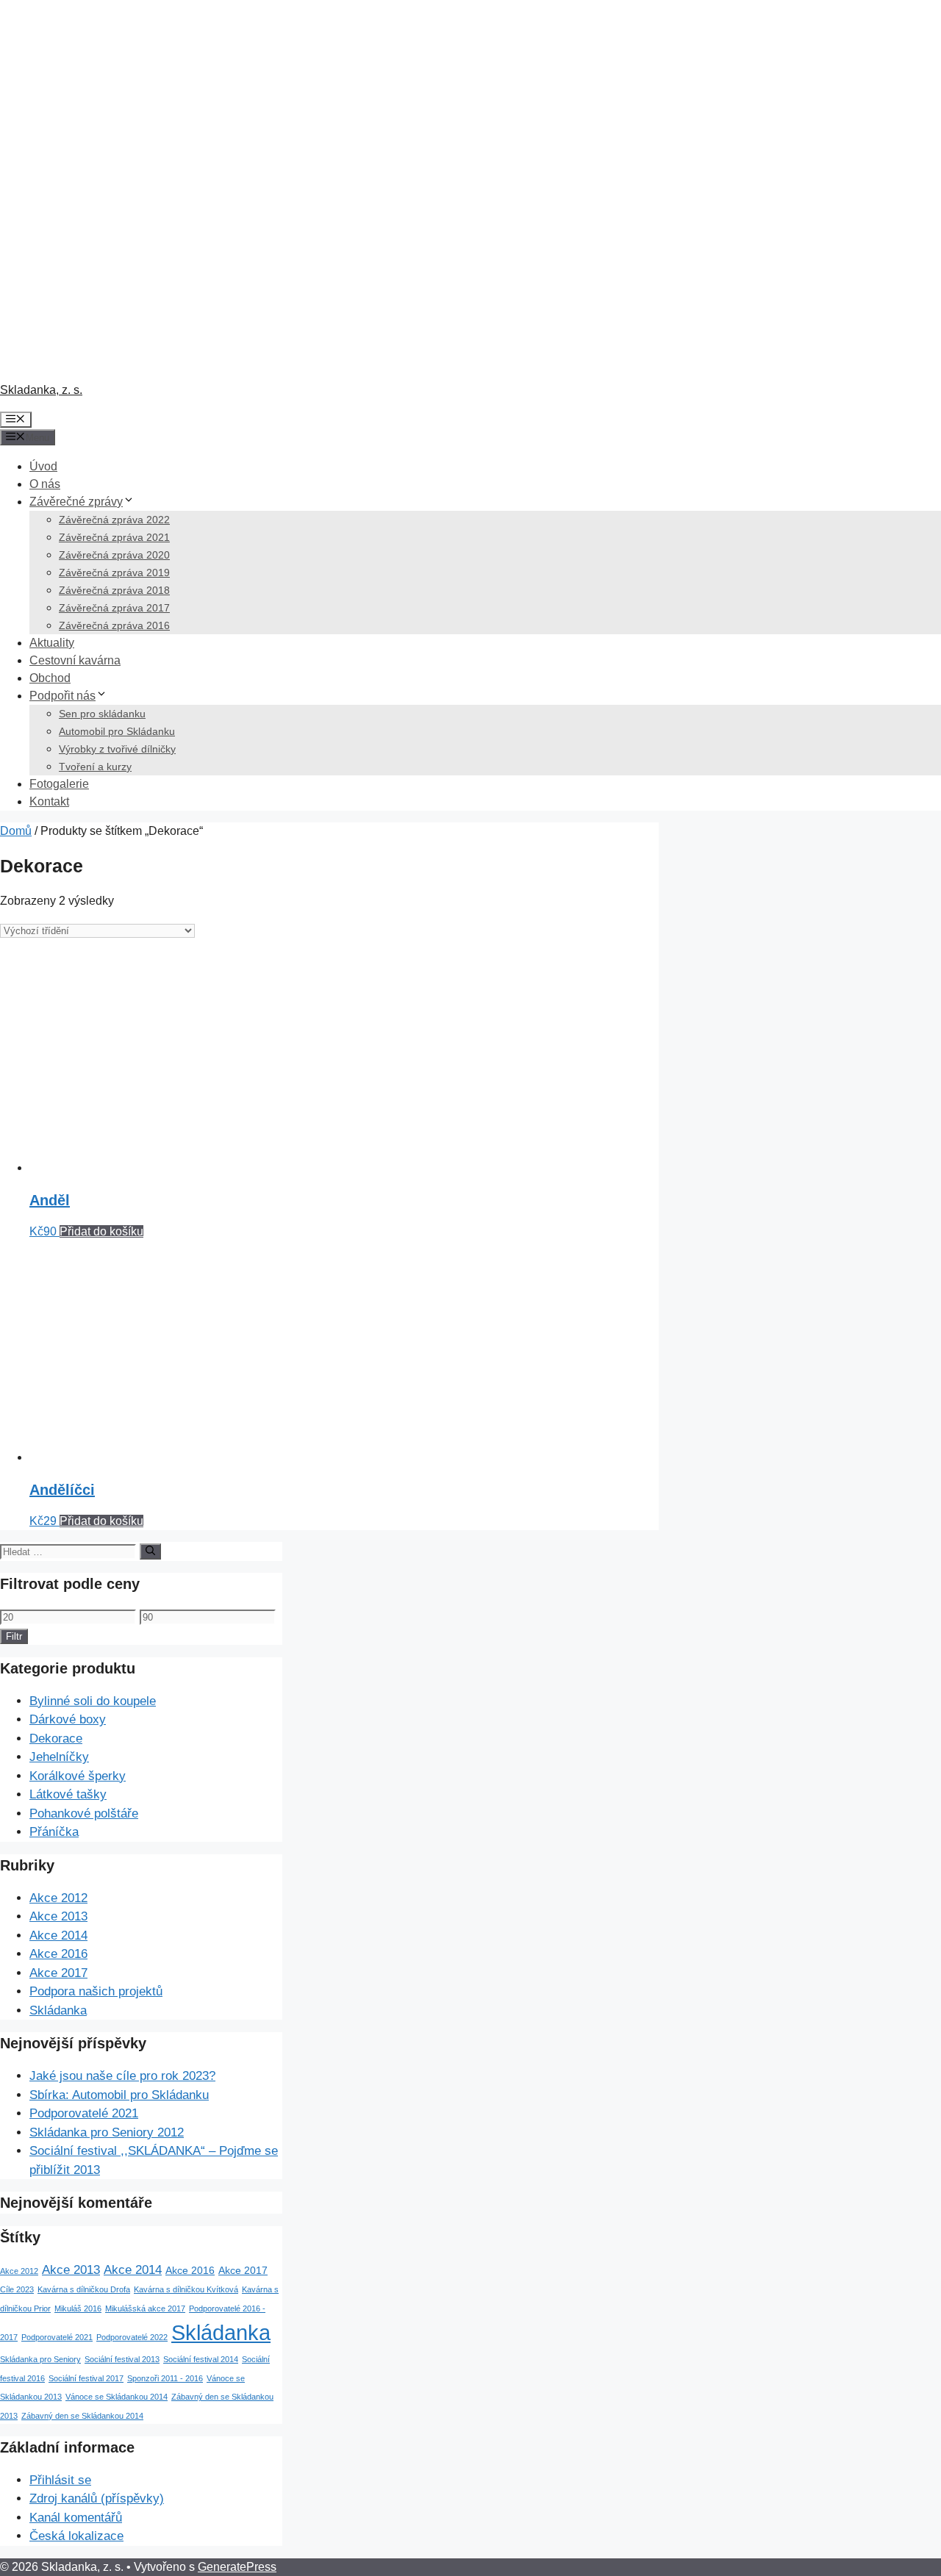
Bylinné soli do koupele (93, 1701)
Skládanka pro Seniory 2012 (107, 2132)
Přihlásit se (60, 2480)
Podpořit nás (62, 696)
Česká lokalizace (76, 2536)
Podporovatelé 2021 (84, 2113)
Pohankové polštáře (84, 1813)
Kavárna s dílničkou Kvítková (186, 2289)
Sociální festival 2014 (201, 2359)
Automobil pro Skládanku (117, 731)
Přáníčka (54, 1832)
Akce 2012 (58, 1898)
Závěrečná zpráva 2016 (114, 625)
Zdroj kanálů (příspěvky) (97, 2498)
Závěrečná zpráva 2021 (114, 537)
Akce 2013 (58, 1916)
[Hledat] (150, 1551)
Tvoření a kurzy (95, 767)
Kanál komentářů (76, 2518)
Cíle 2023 (17, 2289)
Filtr (14, 1636)
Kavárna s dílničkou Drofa (84, 2289)
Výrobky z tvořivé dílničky (117, 749)
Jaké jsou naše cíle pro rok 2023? (122, 2076)
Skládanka (58, 2010)
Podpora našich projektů (96, 1991)
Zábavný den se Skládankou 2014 (82, 2416)
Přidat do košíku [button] (101, 1231)
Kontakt (49, 801)
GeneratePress (237, 2567)
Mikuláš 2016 (78, 2308)
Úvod (43, 466)
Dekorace (56, 1739)
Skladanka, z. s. (41, 390)
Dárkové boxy (68, 1719)
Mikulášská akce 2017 (145, 2308)
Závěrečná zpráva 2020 (114, 555)
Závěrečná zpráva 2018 (114, 590)
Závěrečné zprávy (76, 502)
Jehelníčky (59, 1757)
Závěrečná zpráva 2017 (114, 608)
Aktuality (52, 643)
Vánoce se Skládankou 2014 (117, 2397)
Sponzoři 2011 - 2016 (165, 2378)
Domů (16, 831)
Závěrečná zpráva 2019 (114, 573)
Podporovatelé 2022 (132, 2337)
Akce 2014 (58, 1935)
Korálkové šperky (78, 1776)
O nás (45, 484)
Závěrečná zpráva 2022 (114, 520)
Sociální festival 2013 (122, 2359)
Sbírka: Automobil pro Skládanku (119, 2095)
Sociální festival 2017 (86, 2378)
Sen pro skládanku (102, 714)
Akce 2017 (58, 1973)
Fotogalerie (59, 784)
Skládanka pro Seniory (40, 2359)
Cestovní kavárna (75, 660)
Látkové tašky (68, 1794)
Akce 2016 (58, 1954)
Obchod (50, 678)
